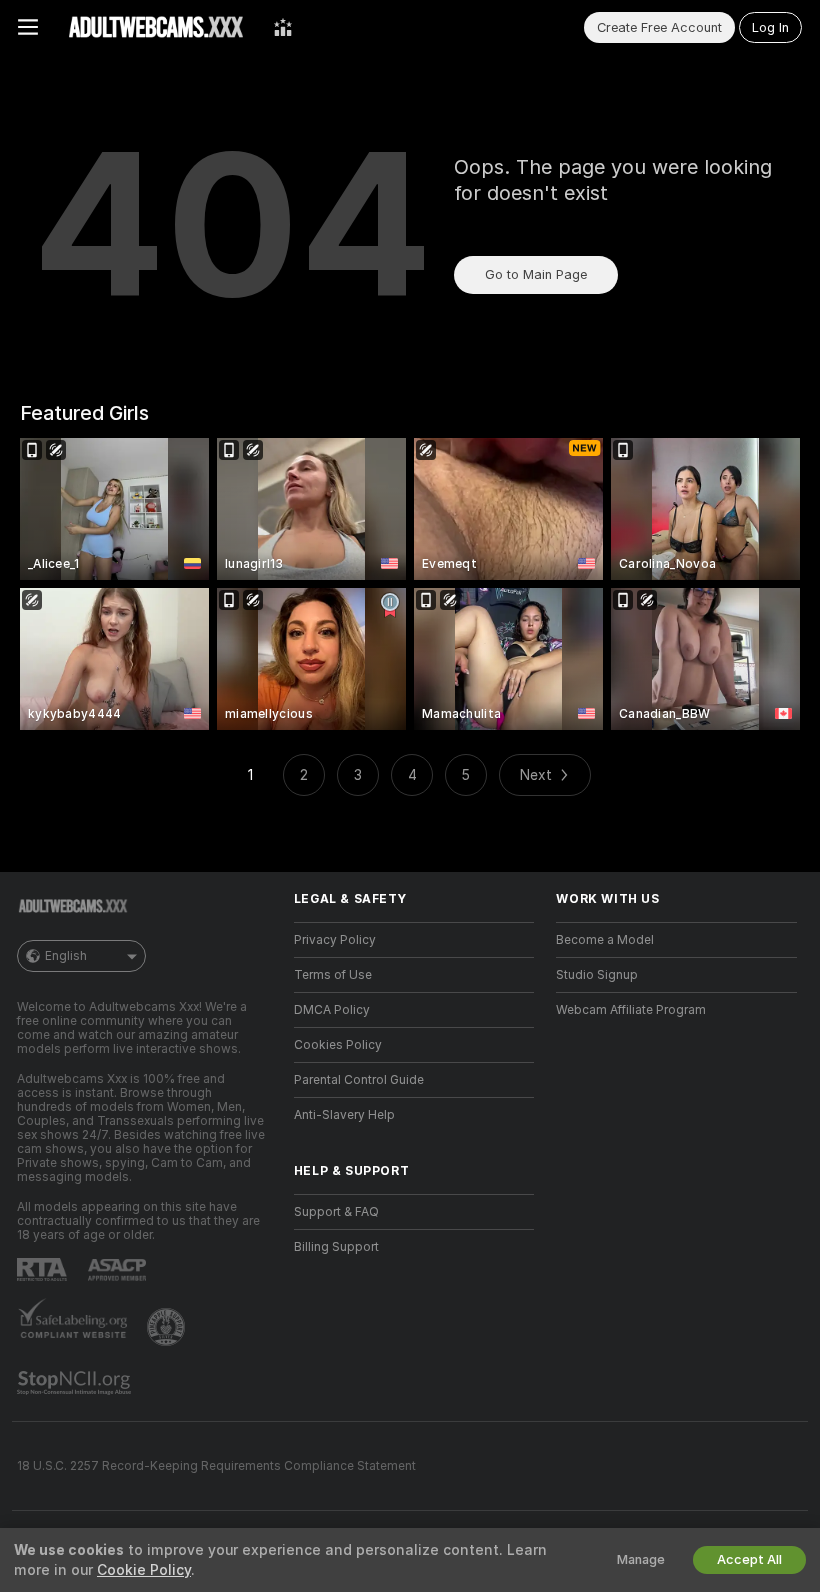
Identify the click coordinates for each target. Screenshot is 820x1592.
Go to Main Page (536, 274)
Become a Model (605, 940)
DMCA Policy (332, 1010)
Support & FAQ (336, 1212)
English (66, 956)
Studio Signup (597, 975)
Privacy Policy (335, 940)
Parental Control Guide (359, 1080)
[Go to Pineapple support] (168, 1327)
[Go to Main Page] (156, 27)
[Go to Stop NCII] (76, 1383)
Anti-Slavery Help (344, 1115)
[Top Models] (283, 27)
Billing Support (336, 1247)
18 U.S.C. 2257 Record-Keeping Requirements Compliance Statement (216, 1466)
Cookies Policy (338, 1045)
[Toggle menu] (28, 27)
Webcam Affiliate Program (631, 1010)
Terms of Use (333, 975)
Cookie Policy (144, 1570)
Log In (770, 27)
